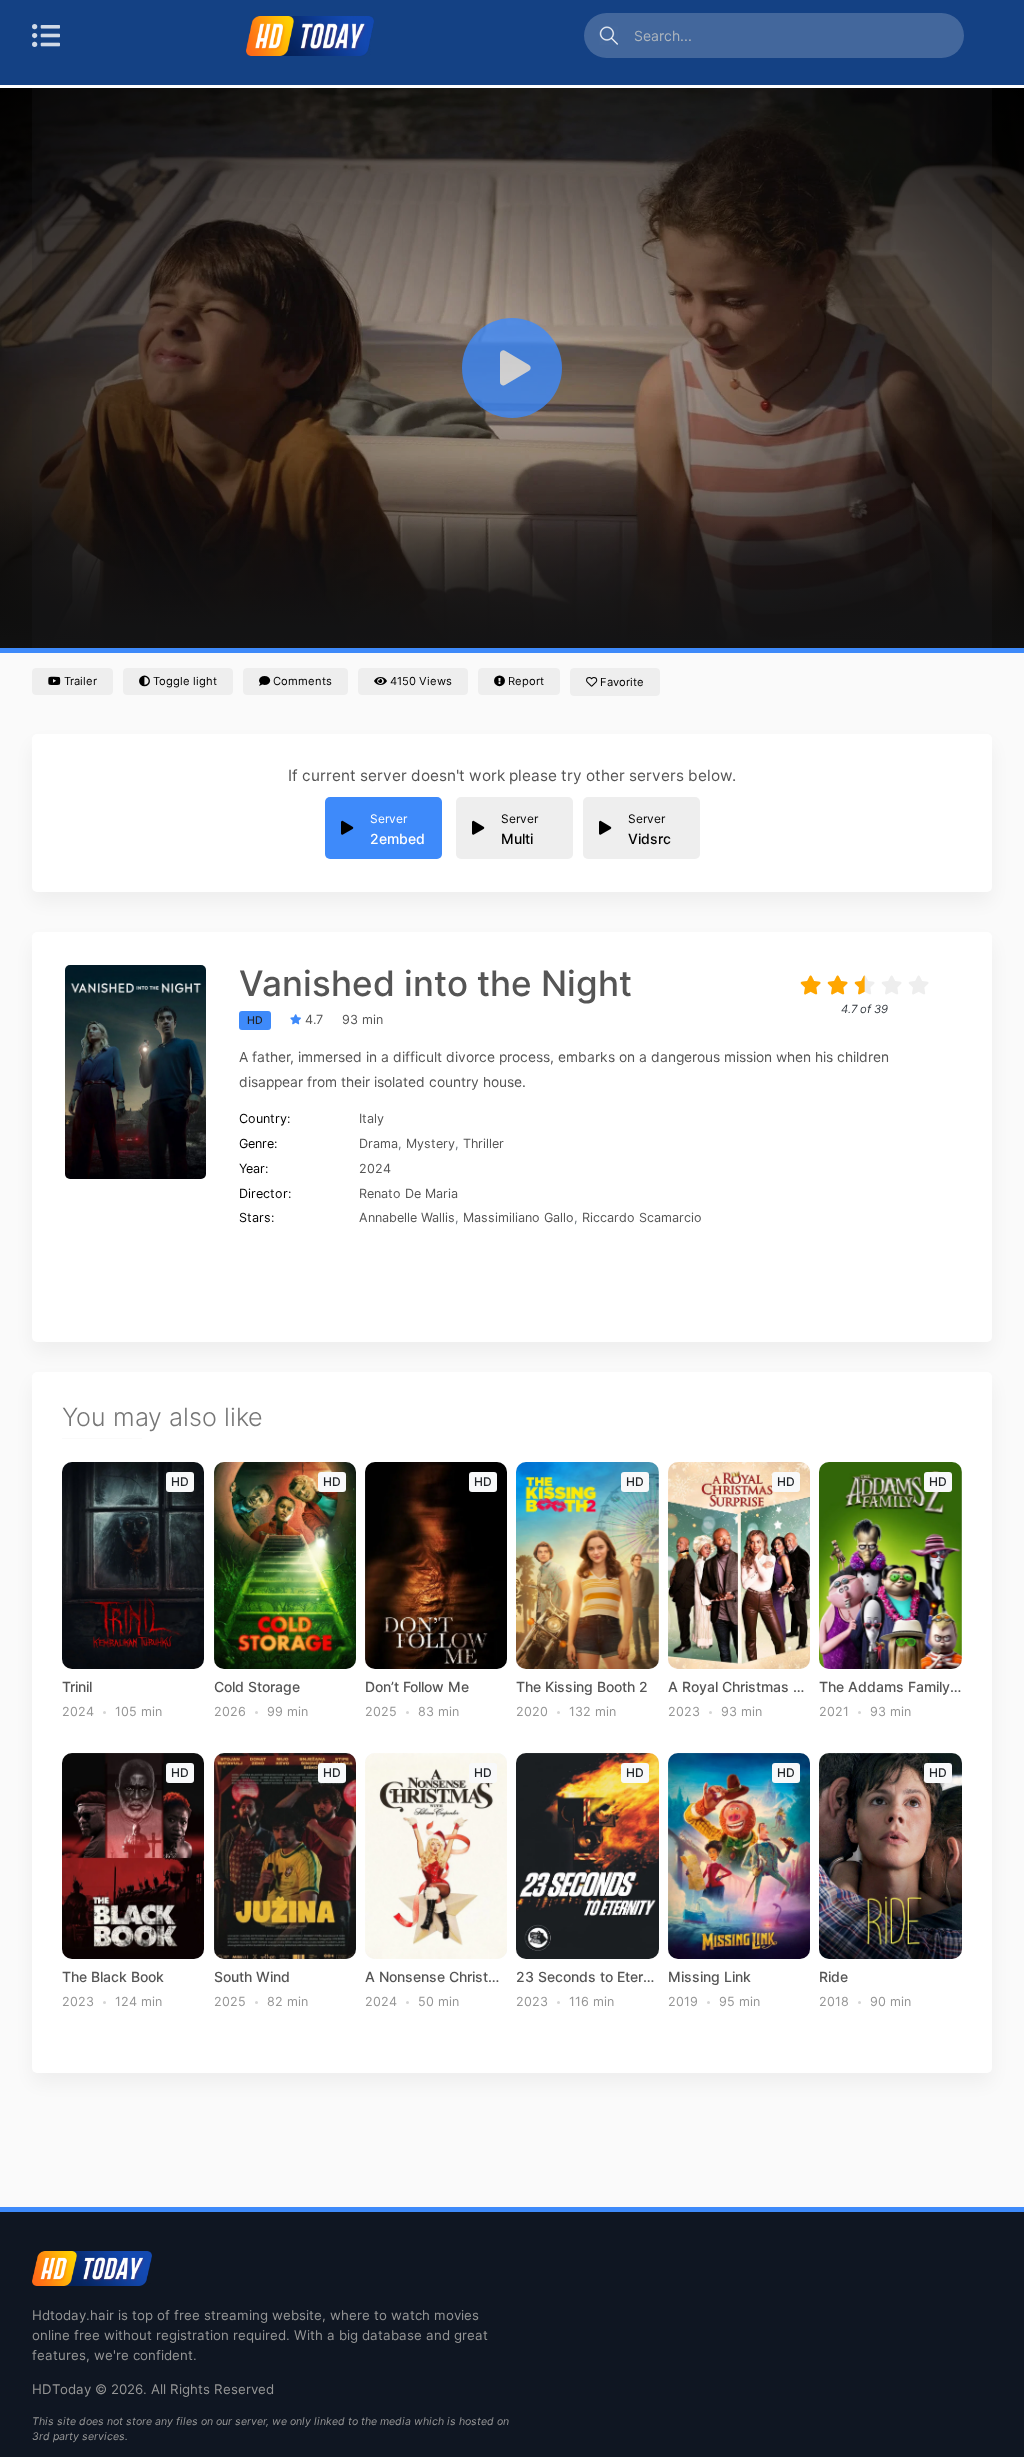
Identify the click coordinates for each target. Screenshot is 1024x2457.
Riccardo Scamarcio (642, 1217)
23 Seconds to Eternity (587, 1977)
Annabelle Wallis (407, 1217)
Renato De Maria (408, 1193)
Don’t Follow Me (417, 1687)
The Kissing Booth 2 (582, 1687)
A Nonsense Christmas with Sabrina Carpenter (436, 1977)
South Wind (252, 1977)
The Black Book (113, 1977)
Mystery (430, 1143)
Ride (833, 1977)
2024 (375, 1168)
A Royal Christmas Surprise (739, 1687)
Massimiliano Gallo (518, 1217)
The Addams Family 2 (890, 1687)
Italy (371, 1118)
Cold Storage (257, 1687)
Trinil (77, 1687)
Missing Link (709, 1977)
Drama (378, 1143)
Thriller (483, 1143)
